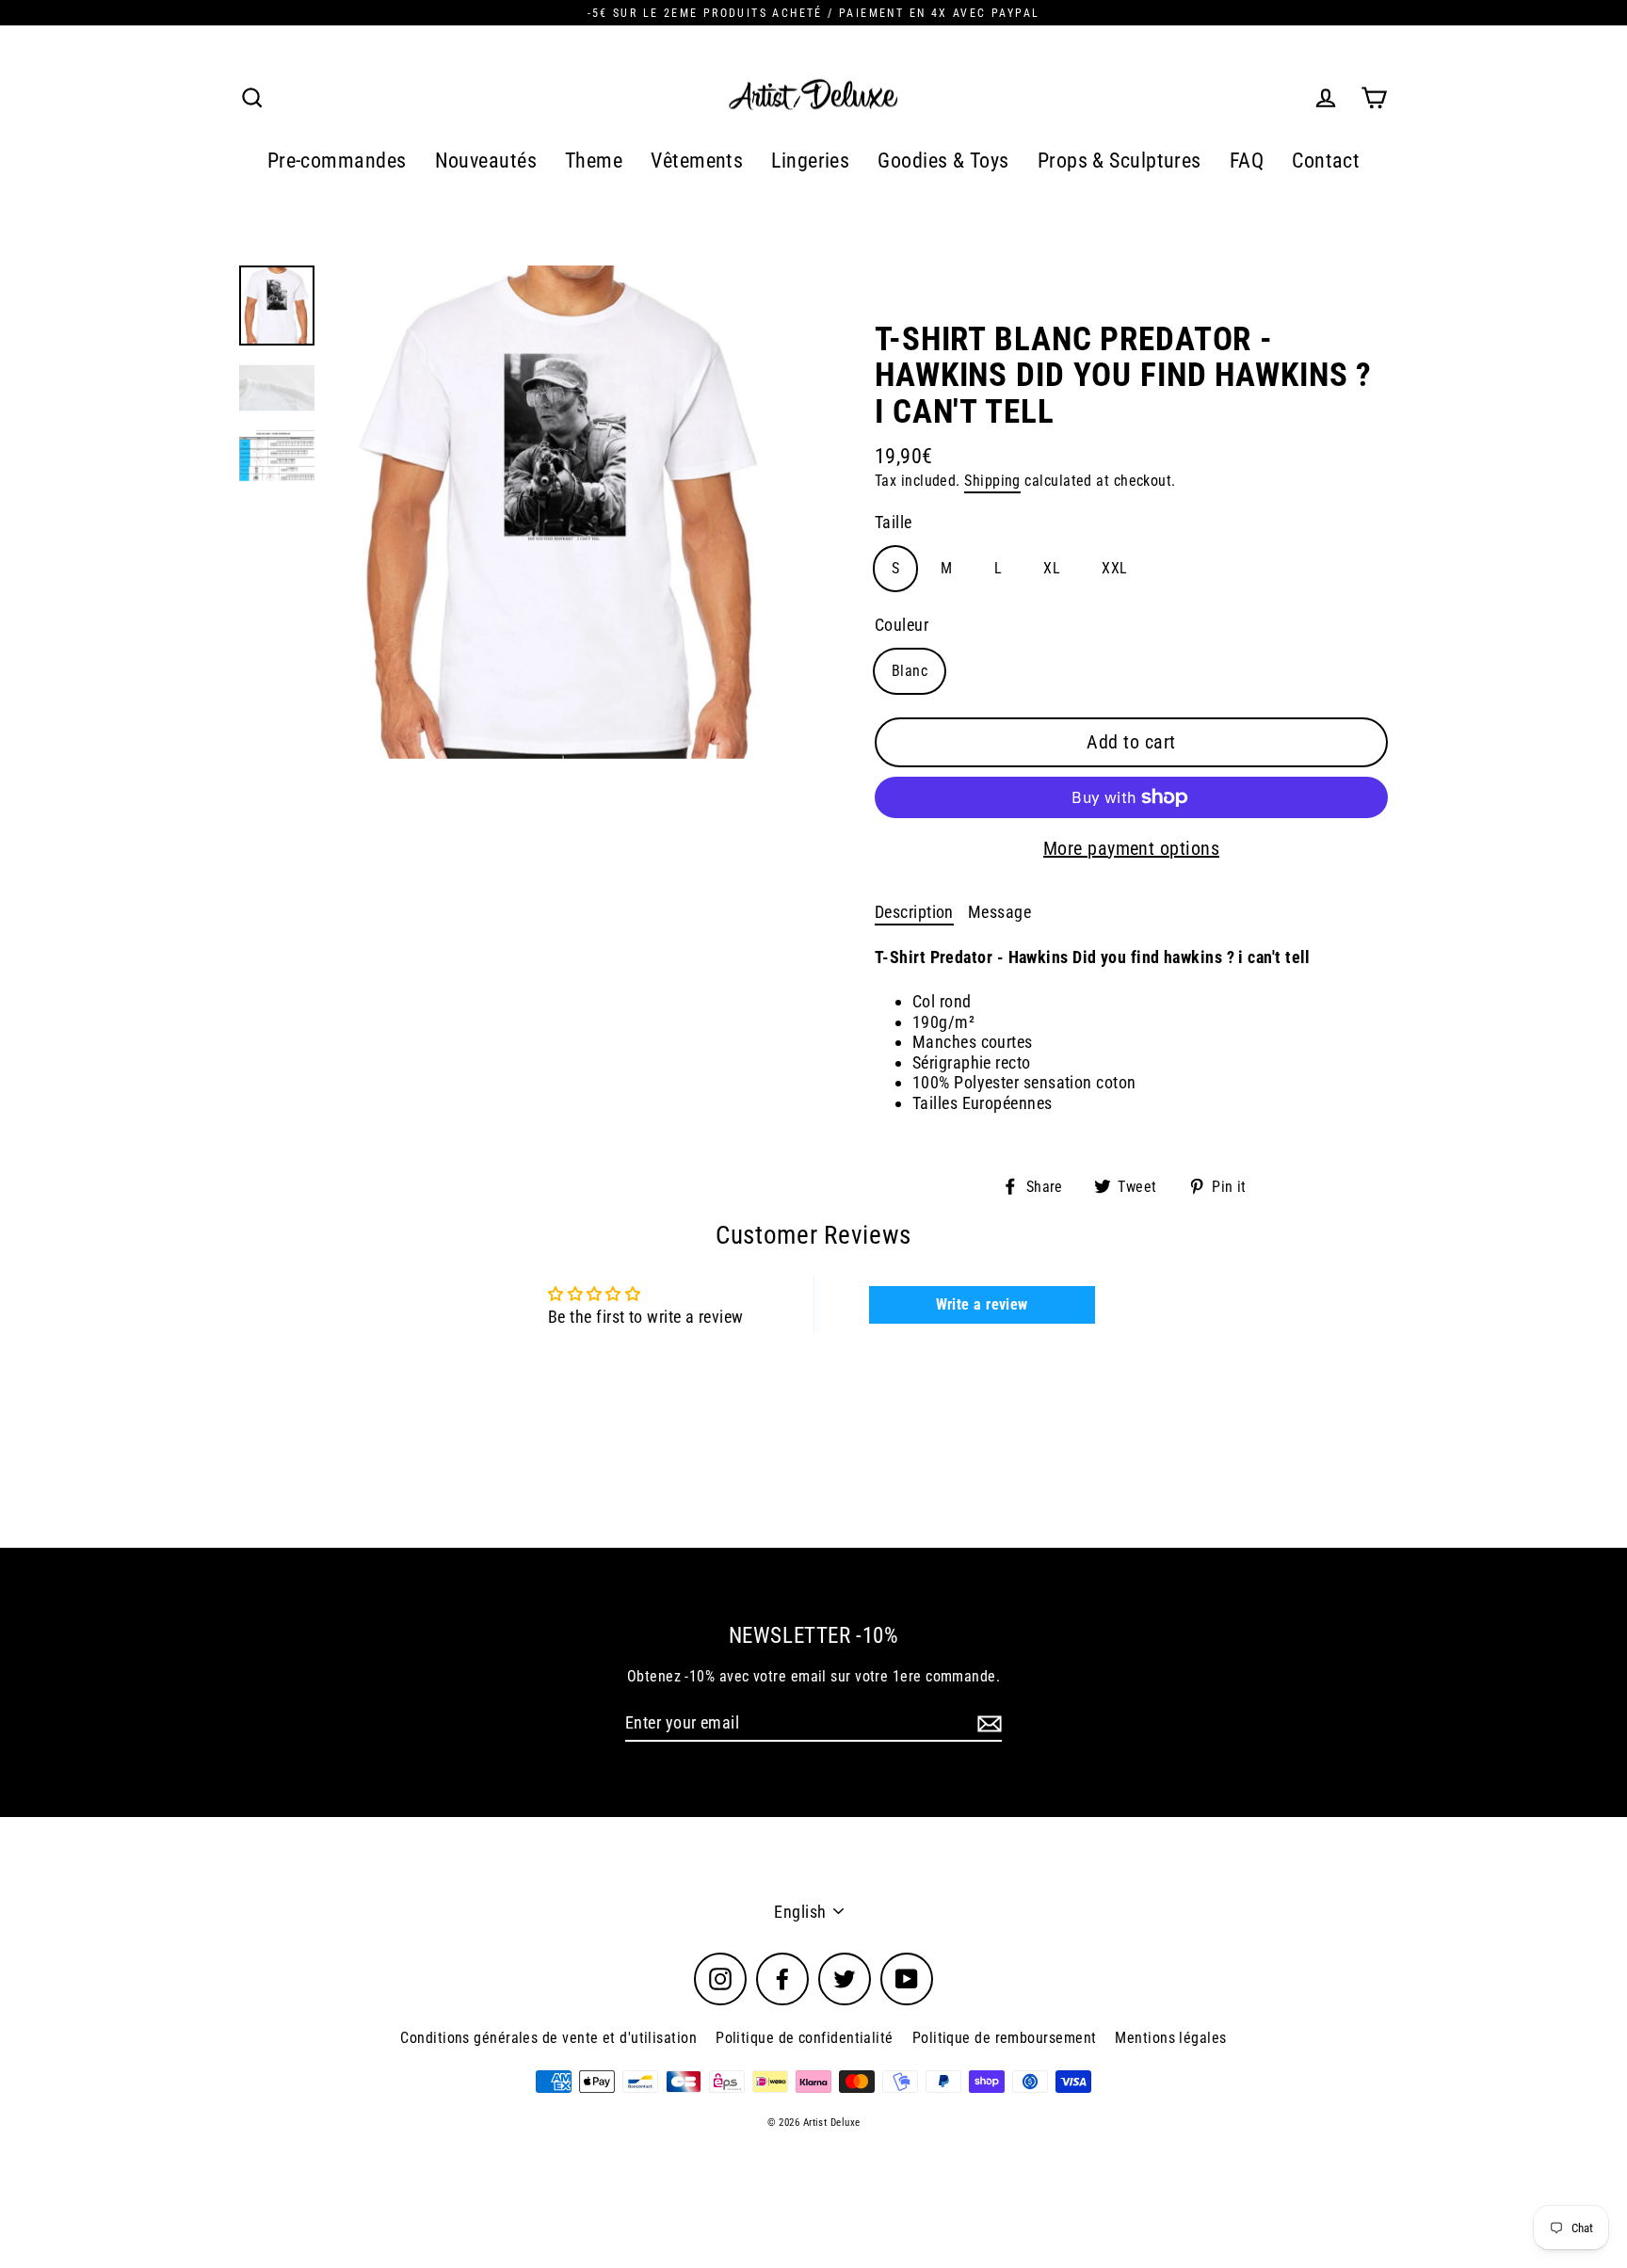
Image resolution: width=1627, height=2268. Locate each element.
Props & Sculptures (1120, 161)
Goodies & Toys (943, 161)
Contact (1326, 161)
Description (914, 912)
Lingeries (810, 161)
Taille (894, 522)
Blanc (910, 671)
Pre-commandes (337, 161)
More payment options (1131, 848)
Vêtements (697, 161)
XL (1052, 568)
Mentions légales (1170, 2038)
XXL (1114, 568)
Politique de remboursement (1005, 2038)
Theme (594, 161)
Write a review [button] (982, 1304)
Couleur (902, 625)
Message (999, 912)
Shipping (992, 481)
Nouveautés (486, 161)
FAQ (1247, 161)
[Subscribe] (987, 1724)
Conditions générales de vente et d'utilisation (548, 2038)
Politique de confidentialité (805, 2038)
